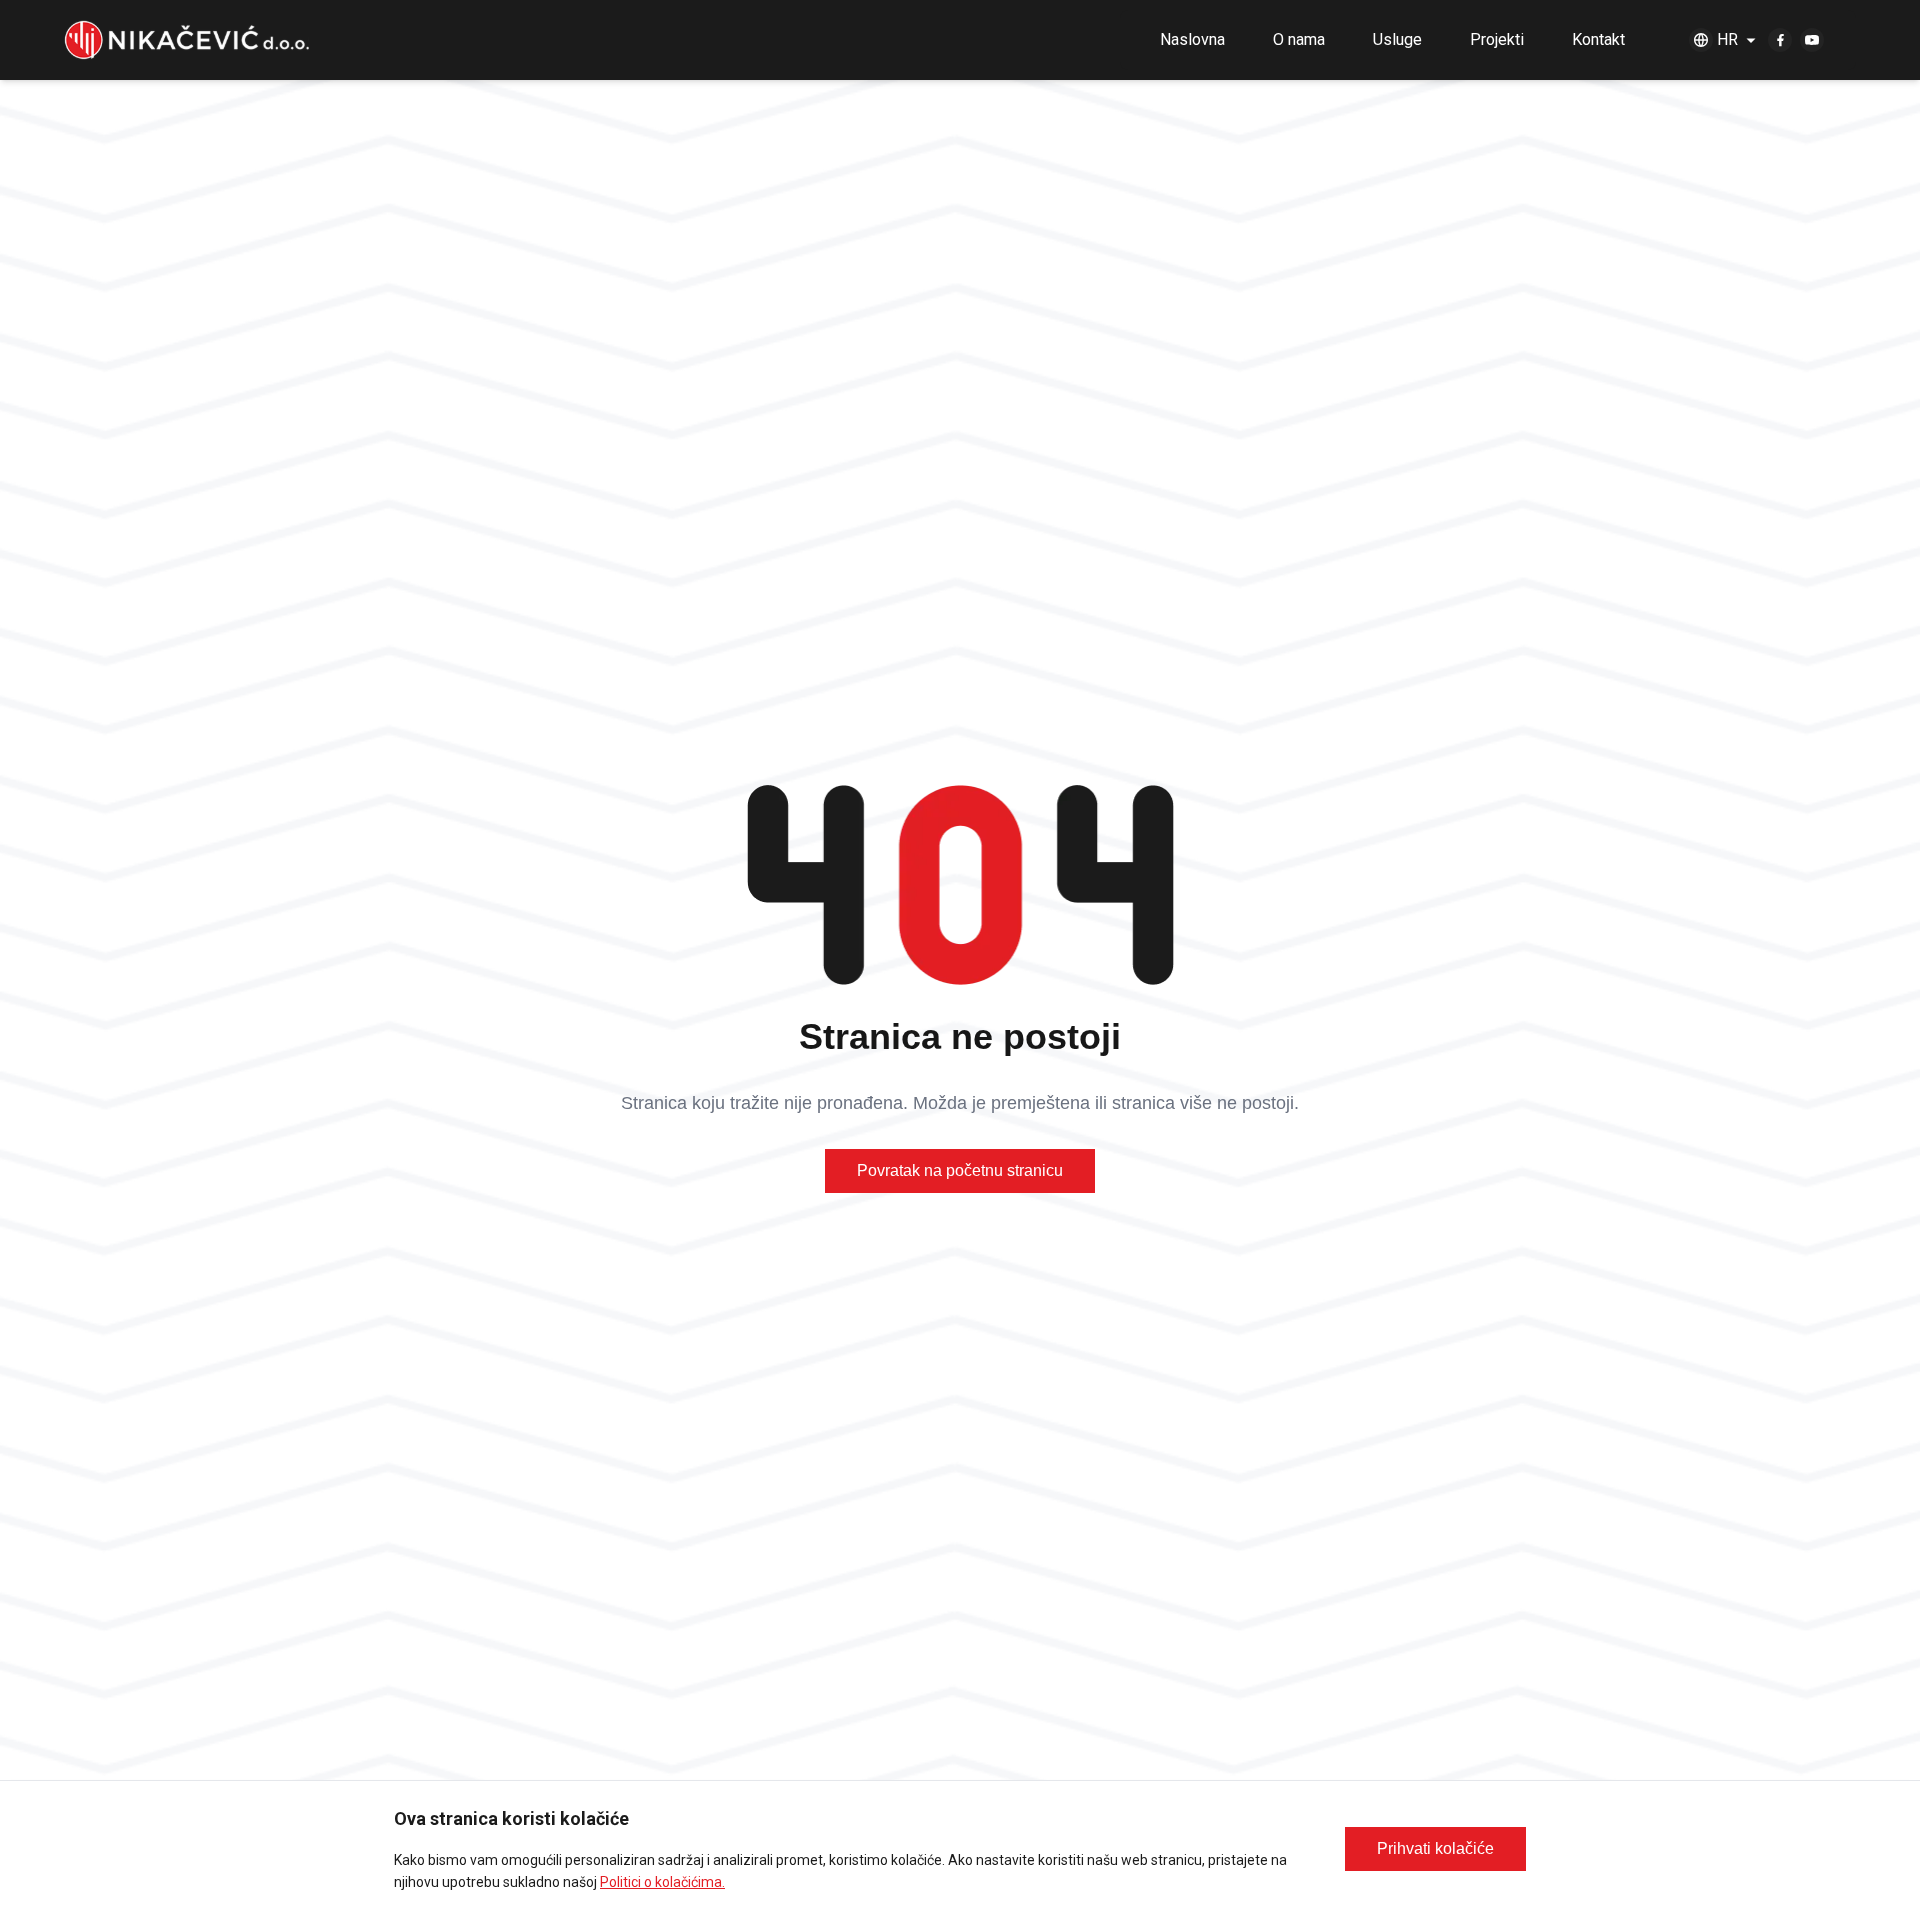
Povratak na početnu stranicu (960, 1170)
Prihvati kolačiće (1435, 1848)
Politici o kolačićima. (662, 1882)
